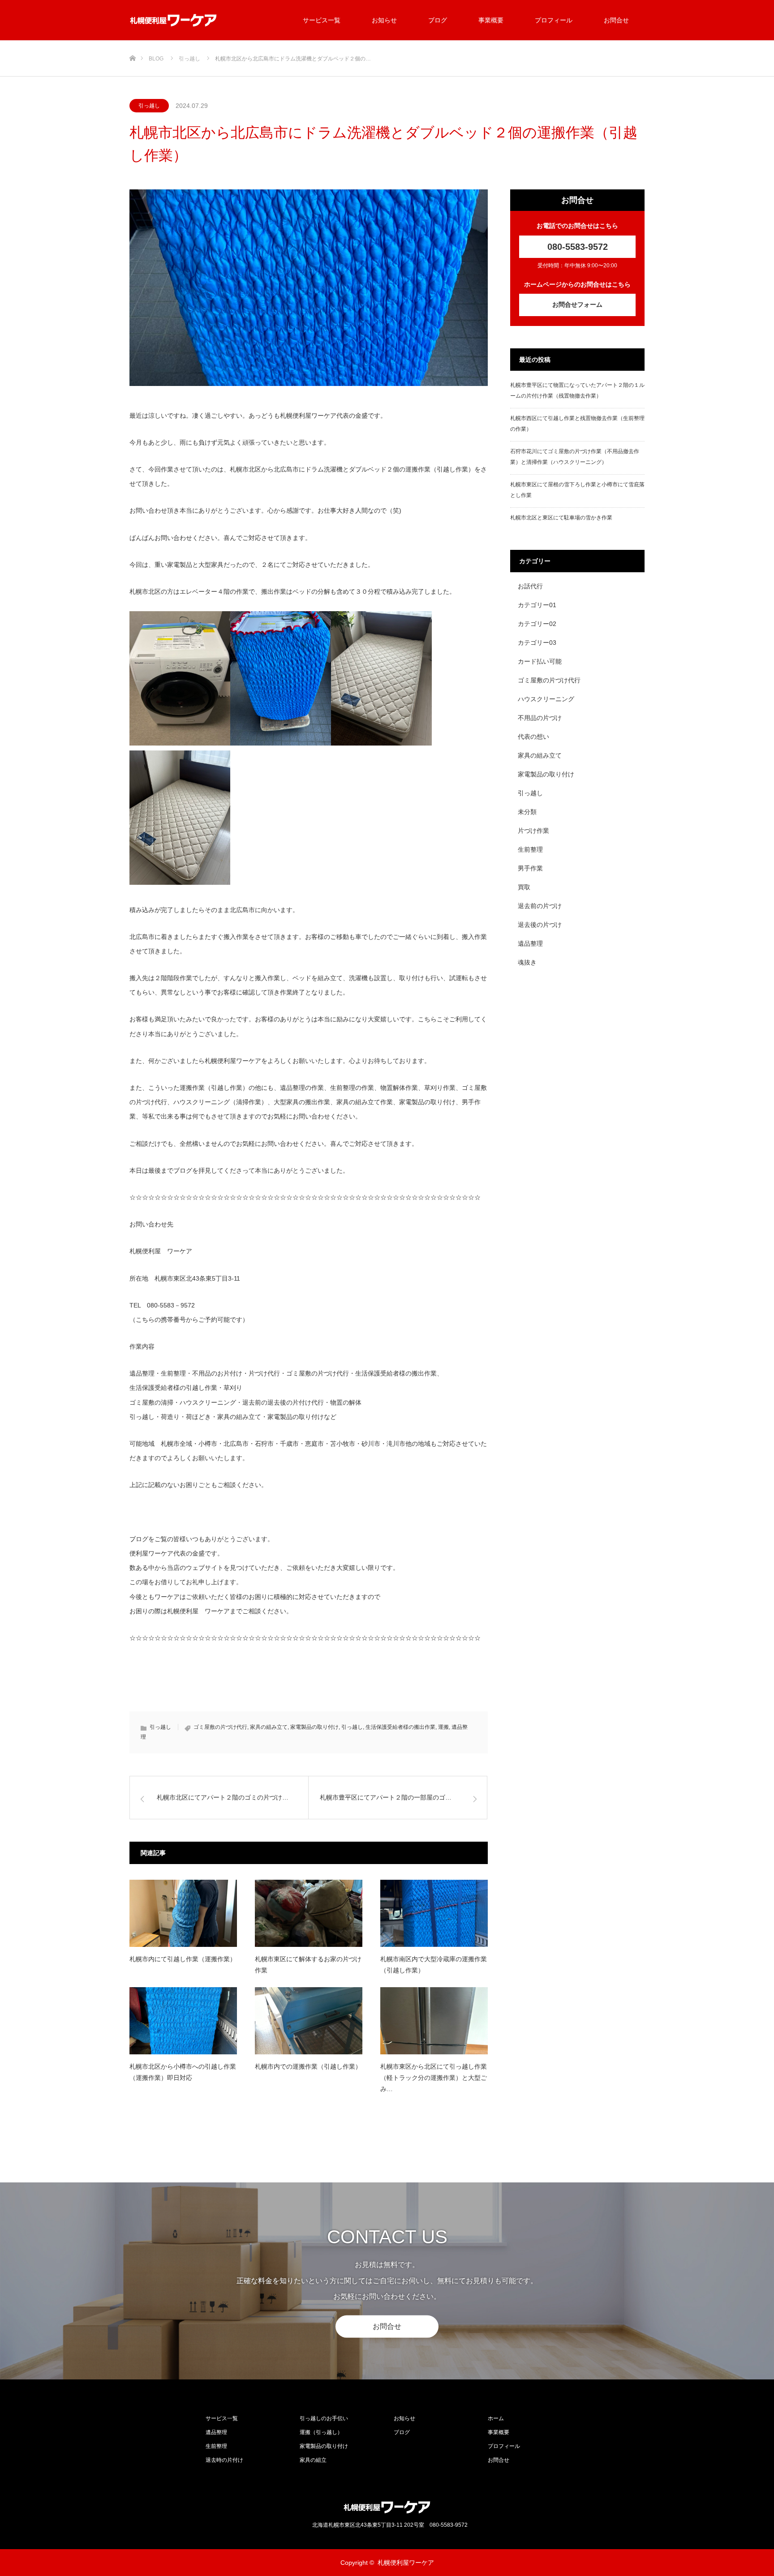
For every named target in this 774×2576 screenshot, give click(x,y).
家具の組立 (313, 2460)
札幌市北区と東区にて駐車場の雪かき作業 (561, 518)
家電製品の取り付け (314, 1727)
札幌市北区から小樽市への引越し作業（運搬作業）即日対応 (183, 2072)
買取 (524, 887)
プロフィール (554, 20)
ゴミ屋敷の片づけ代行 (220, 1727)
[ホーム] (132, 44)
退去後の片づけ (540, 925)
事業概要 (491, 20)
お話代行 (530, 586)
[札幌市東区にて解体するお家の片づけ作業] (309, 1913)
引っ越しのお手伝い (324, 2418)
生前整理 (530, 849)
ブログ (438, 20)
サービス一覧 (322, 20)
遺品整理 (530, 943)
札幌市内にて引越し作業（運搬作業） (183, 1959)
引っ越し (149, 106)
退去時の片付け (224, 2460)
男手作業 (530, 868)
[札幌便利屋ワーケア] (173, 20)
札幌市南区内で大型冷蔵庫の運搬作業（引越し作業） (434, 1965)
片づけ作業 (533, 831)
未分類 (527, 812)
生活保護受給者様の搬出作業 (400, 1727)
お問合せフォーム (577, 304)
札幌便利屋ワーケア (406, 2563)
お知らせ (384, 20)
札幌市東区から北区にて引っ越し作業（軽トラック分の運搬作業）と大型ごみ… (434, 2078)
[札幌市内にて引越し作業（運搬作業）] (183, 1913)
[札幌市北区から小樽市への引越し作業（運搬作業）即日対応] (183, 2021)
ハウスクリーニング (546, 699)
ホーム (496, 2418)
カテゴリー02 (537, 624)
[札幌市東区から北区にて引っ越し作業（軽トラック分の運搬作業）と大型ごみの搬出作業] (434, 2021)
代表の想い (533, 737)
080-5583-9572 (578, 247)
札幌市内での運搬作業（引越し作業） (308, 2066)
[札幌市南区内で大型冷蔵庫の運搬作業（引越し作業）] (434, 1913)
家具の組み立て (269, 1727)
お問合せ (616, 20)
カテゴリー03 (537, 643)
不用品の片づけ (540, 718)
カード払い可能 (540, 661)
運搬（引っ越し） (321, 2432)
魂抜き (527, 962)
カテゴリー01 (537, 605)
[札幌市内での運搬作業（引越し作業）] (309, 2021)
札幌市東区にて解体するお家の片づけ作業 (308, 1965)
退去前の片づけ (540, 906)
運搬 (443, 1727)
